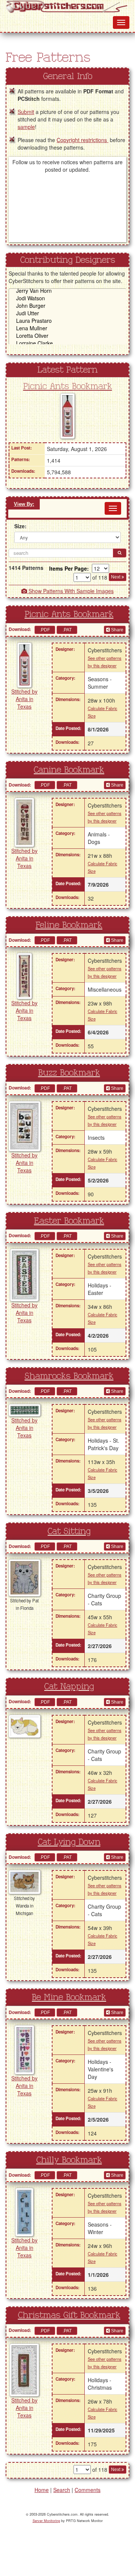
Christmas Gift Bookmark (69, 2315)
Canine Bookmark (69, 770)
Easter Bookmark (69, 1221)
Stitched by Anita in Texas (24, 699)
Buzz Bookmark (69, 1073)
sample (26, 127)
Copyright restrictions (82, 140)
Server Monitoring (46, 2521)
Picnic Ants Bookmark (68, 387)
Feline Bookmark (69, 925)
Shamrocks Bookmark (69, 1376)
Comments (88, 2490)
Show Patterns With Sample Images (70, 591)
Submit (26, 112)
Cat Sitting (69, 1532)
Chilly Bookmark (69, 2160)
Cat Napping (69, 1687)
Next (116, 577)
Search (62, 2490)
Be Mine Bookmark (69, 1998)
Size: (20, 526)
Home (42, 2490)
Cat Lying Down (69, 1842)
